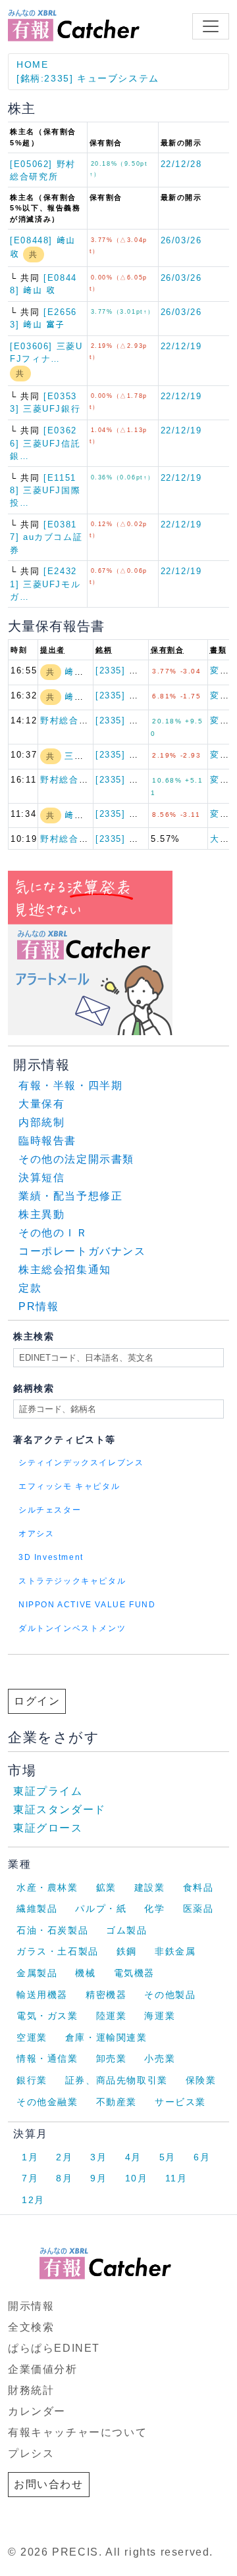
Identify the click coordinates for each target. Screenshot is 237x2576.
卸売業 (112, 2058)
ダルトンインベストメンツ (72, 1628)
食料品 (198, 1887)
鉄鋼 (127, 1951)
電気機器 (134, 1973)
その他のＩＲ (53, 1233)
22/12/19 (181, 346)
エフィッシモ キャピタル (69, 1486)
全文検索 (31, 2327)
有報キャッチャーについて (77, 2432)
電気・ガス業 (47, 2016)
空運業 (32, 2037)
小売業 (160, 2058)
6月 (202, 2157)
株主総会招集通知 (65, 1270)
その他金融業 (47, 2102)
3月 (98, 2157)
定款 (30, 1288)
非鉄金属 (175, 1951)
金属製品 (37, 1973)
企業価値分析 (43, 2369)
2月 (64, 2157)
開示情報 (31, 2306)
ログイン (37, 1701)
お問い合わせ (49, 2484)
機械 (85, 1973)
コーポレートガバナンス (82, 1251)
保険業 (201, 2080)
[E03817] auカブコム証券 (46, 537)
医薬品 (198, 1908)
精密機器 (106, 1995)
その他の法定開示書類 (76, 1159)
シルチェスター (50, 1510)
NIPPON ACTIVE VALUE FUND (87, 1605)
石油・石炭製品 (52, 1930)
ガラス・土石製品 (58, 1951)
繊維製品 (37, 1908)
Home (32, 64)
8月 (64, 2178)
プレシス (31, 2453)
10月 (137, 2178)
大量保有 (41, 1104)
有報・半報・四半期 (70, 1085)
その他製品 (170, 1995)
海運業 (160, 2016)
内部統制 (41, 1122)
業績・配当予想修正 (70, 1196)
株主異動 (41, 1214)
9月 (98, 2178)
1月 (30, 2157)
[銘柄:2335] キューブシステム (88, 78)
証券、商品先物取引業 (117, 2080)
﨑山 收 (81, 672)
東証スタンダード (60, 1810)
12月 (33, 2200)
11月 (176, 2178)
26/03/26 (181, 240)
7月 (30, 2178)
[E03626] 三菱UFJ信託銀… (45, 443)
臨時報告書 (47, 1141)
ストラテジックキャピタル (72, 1581)
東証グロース (48, 1828)
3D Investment (51, 1557)
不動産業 (117, 2102)
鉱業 (106, 1887)
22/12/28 (181, 164)
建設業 (150, 1887)
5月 (168, 2157)
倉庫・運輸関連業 (106, 2037)
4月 (133, 2157)
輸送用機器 (42, 1995)
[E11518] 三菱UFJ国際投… (45, 490)
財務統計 (31, 2390)
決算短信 (41, 1178)
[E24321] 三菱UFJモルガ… (45, 584)
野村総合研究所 (74, 720)
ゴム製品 (126, 1930)
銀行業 (32, 2080)
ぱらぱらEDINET (54, 2348)
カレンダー (37, 2411)
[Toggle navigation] (211, 26)
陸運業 (112, 2016)
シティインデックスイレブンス (81, 1463)
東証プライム (48, 1791)
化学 (154, 1908)
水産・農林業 (47, 1887)
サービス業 (180, 2102)
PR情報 (39, 1306)
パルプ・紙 (101, 1908)
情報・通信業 (47, 2058)
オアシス (36, 1534)
